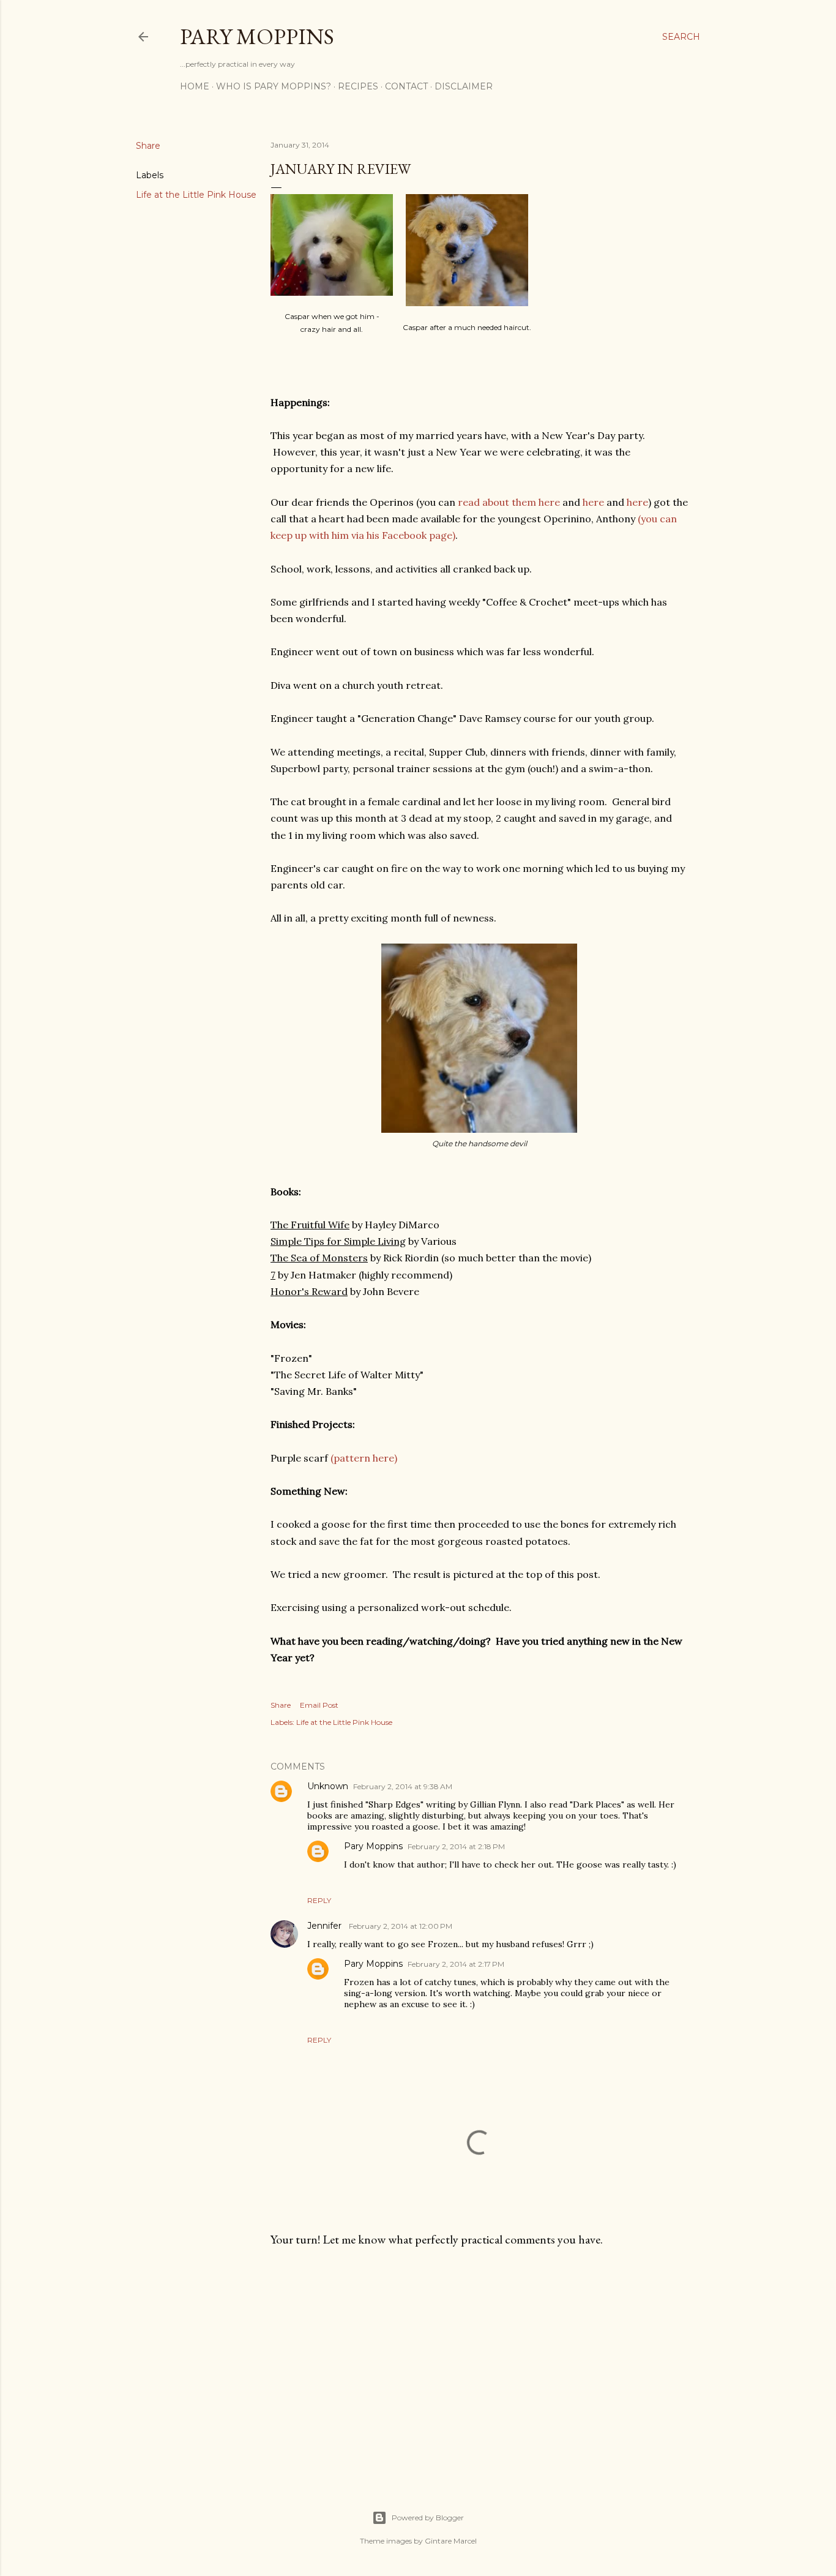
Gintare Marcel (451, 2541)
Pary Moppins (257, 36)
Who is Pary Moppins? (274, 86)
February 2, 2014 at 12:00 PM (401, 1926)
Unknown (328, 1786)
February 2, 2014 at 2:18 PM (456, 1846)
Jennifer (326, 1926)
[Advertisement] (479, 2364)
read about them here (509, 502)
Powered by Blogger (428, 2518)
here (593, 502)
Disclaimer (464, 86)
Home (195, 86)
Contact (406, 86)
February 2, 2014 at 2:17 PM (456, 1964)
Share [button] (148, 146)
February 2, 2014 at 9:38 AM (403, 1786)
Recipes (358, 86)
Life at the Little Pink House (196, 195)
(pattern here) (364, 1458)
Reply (319, 1900)
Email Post (319, 1705)
